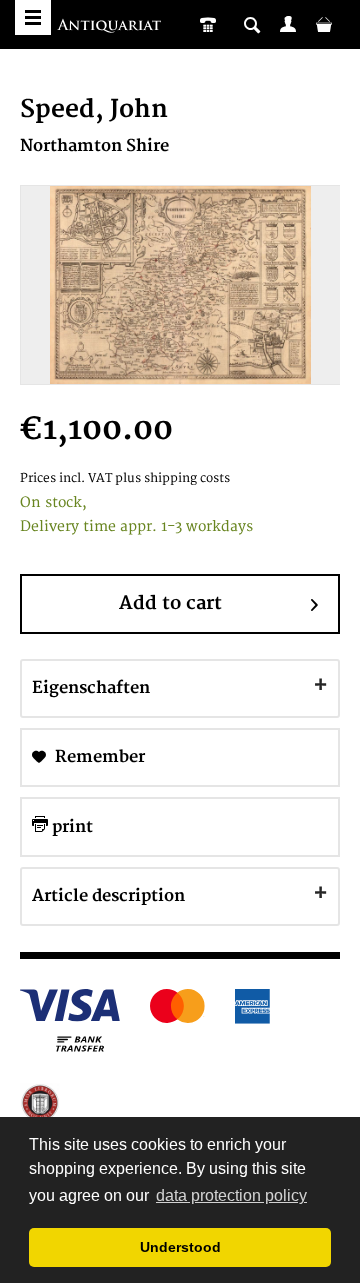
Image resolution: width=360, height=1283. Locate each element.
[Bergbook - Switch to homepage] (111, 27)
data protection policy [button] (231, 1195)
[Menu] (33, 17)
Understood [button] (180, 1247)
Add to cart (170, 603)
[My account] (288, 24)
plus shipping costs (172, 478)
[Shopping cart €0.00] (324, 24)
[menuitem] (288, 24)
